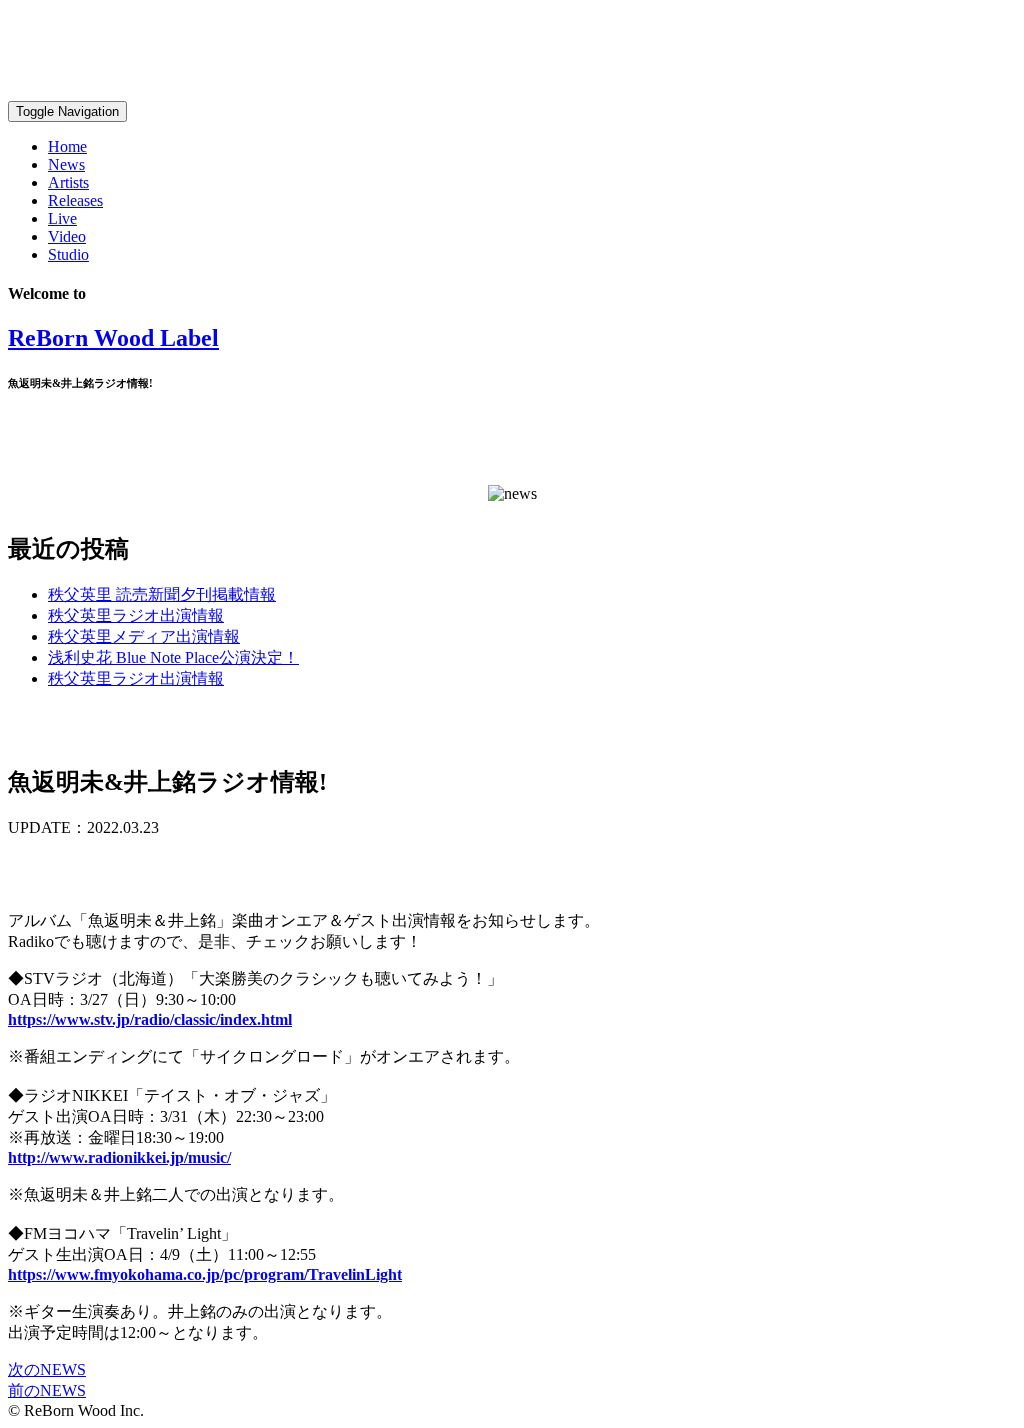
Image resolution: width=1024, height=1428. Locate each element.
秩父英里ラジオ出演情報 (136, 615)
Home (67, 146)
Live (62, 218)
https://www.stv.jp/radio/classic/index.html (150, 1019)
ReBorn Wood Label (113, 338)
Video (67, 236)
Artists (68, 182)
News (66, 164)
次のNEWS (47, 1369)
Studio (68, 254)
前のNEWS (47, 1390)
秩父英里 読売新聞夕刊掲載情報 (162, 594)
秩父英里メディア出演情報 (144, 636)
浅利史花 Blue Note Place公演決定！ (173, 657)
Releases (75, 200)
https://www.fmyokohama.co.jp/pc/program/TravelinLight (205, 1274)
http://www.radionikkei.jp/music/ (119, 1157)
